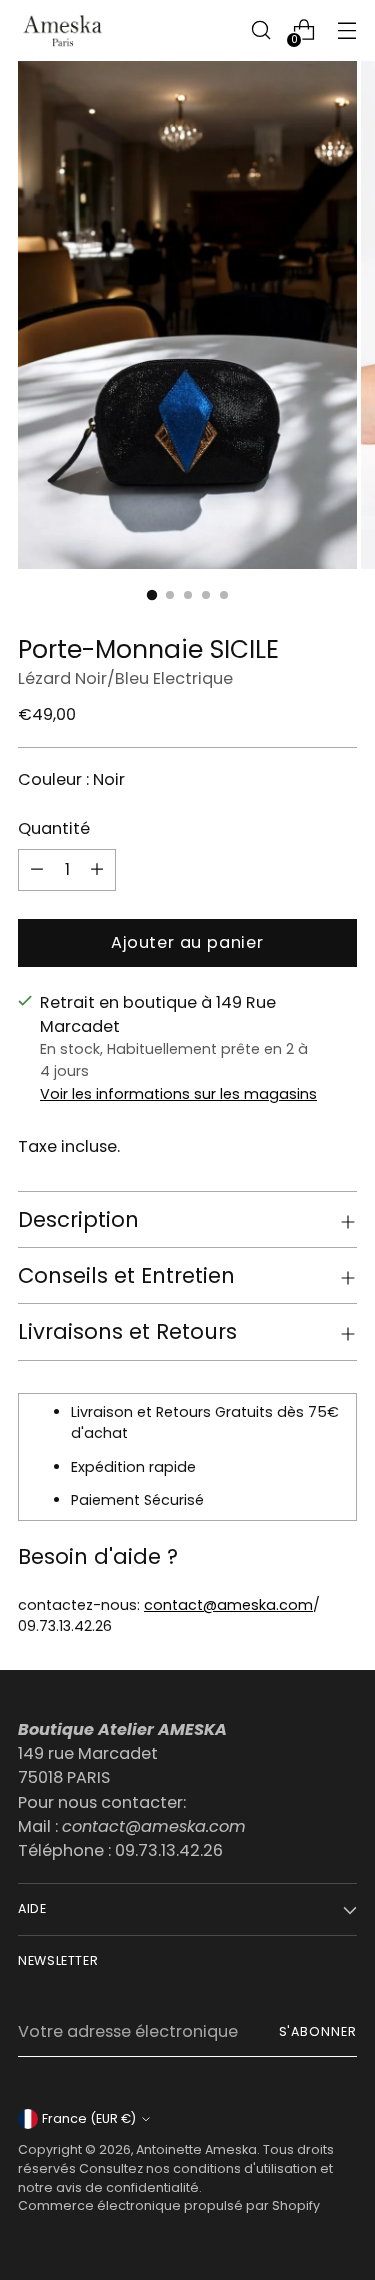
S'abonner (318, 2031)
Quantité (54, 828)
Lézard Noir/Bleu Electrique (125, 678)
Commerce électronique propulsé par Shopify (169, 2205)
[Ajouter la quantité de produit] (37, 870)
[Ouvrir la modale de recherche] (260, 30)
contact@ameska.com (228, 1605)
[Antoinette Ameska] (63, 30)
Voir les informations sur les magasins (178, 1094)
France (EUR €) (89, 2118)
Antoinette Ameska (196, 2149)
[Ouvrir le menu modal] (346, 30)
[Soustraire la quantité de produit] (97, 870)
